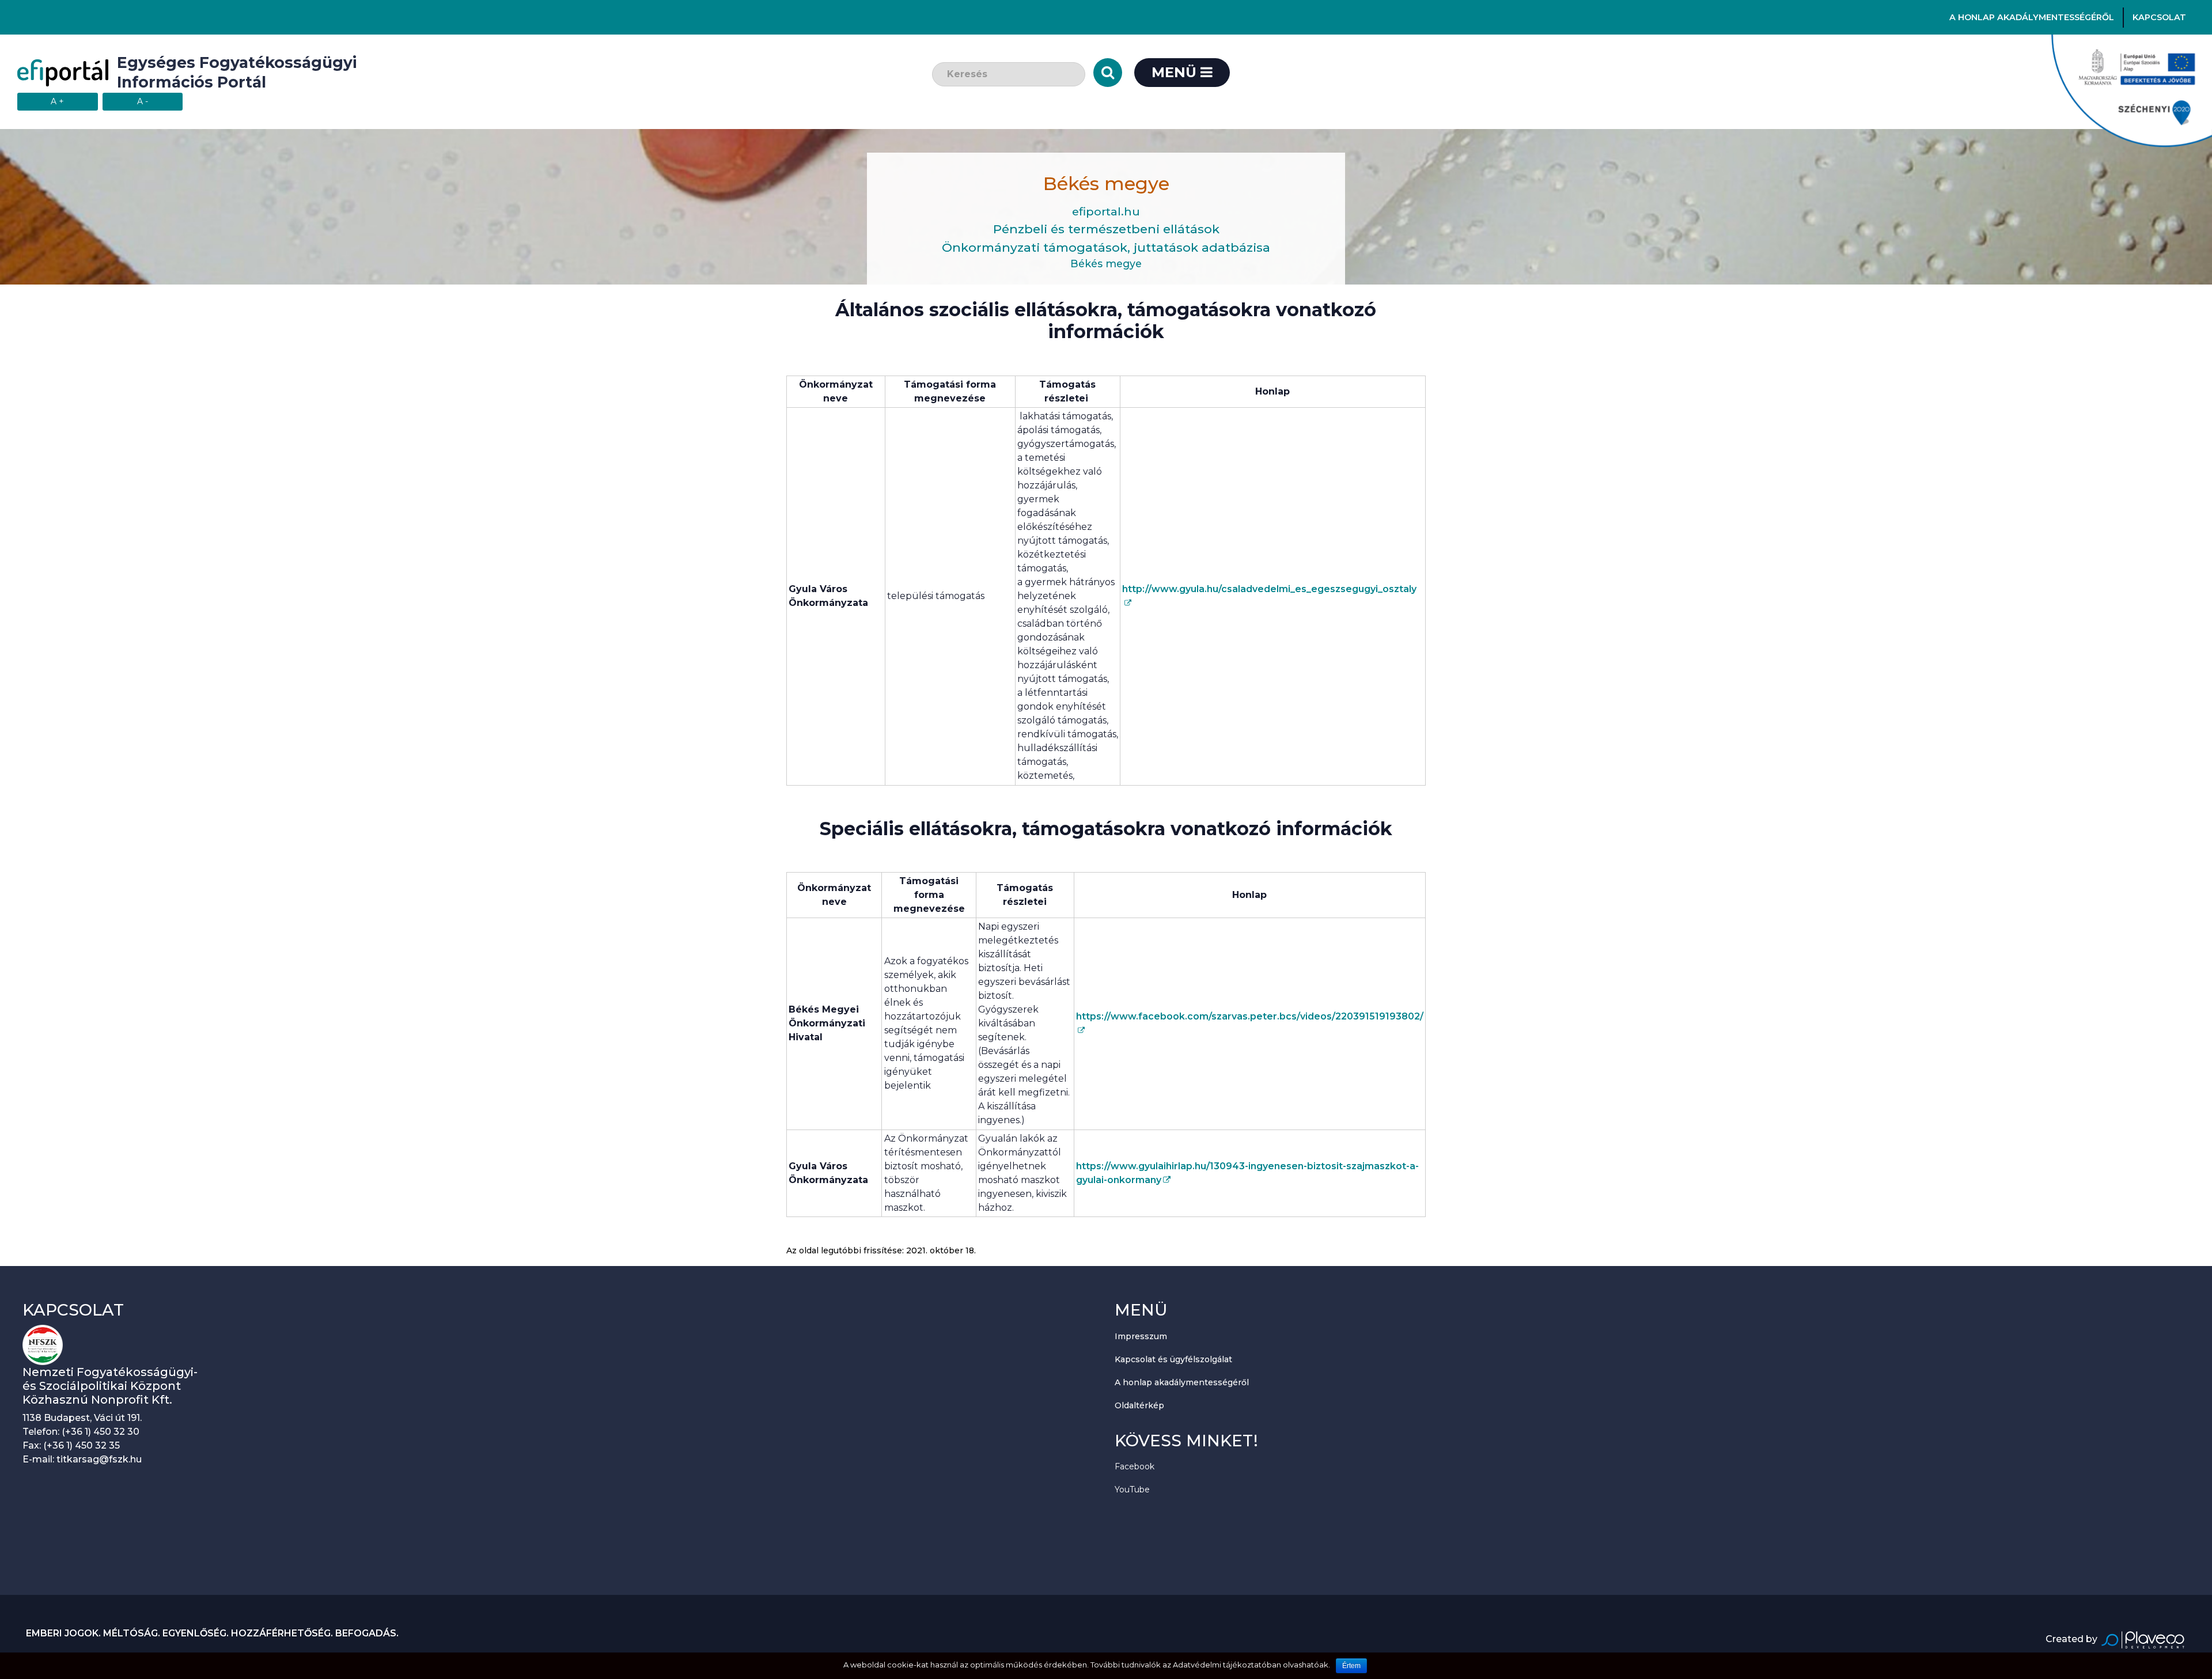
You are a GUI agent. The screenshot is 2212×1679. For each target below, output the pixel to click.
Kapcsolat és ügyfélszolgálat (1173, 1359)
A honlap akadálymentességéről (2032, 17)
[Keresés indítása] (1108, 73)
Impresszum (1141, 1336)
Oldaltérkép (1139, 1405)
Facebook (1135, 1466)
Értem (1351, 1666)
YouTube (1132, 1490)
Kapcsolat (2159, 17)
